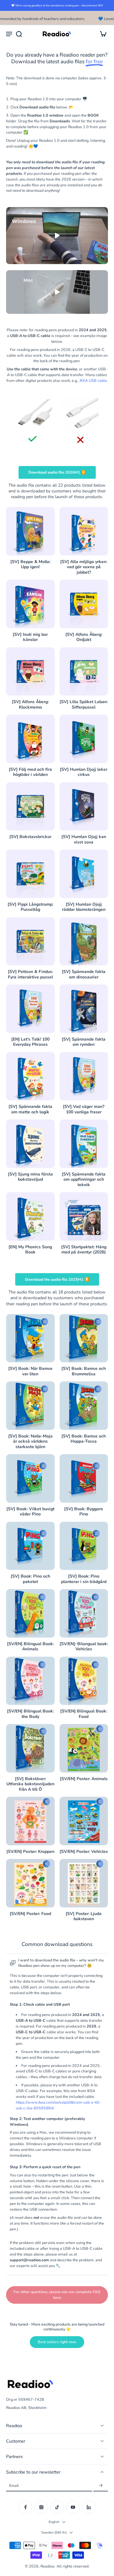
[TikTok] (57, 2507)
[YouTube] (73, 2507)
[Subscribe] (101, 2485)
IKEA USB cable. (94, 380)
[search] (19, 34)
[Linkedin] (89, 2507)
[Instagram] (41, 2507)
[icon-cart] (101, 34)
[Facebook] (26, 2507)
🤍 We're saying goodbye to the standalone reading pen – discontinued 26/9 (57, 5)
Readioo (47, 2566)
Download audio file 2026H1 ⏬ (57, 472)
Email (14, 2485)
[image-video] (57, 236)
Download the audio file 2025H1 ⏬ (57, 1279)
